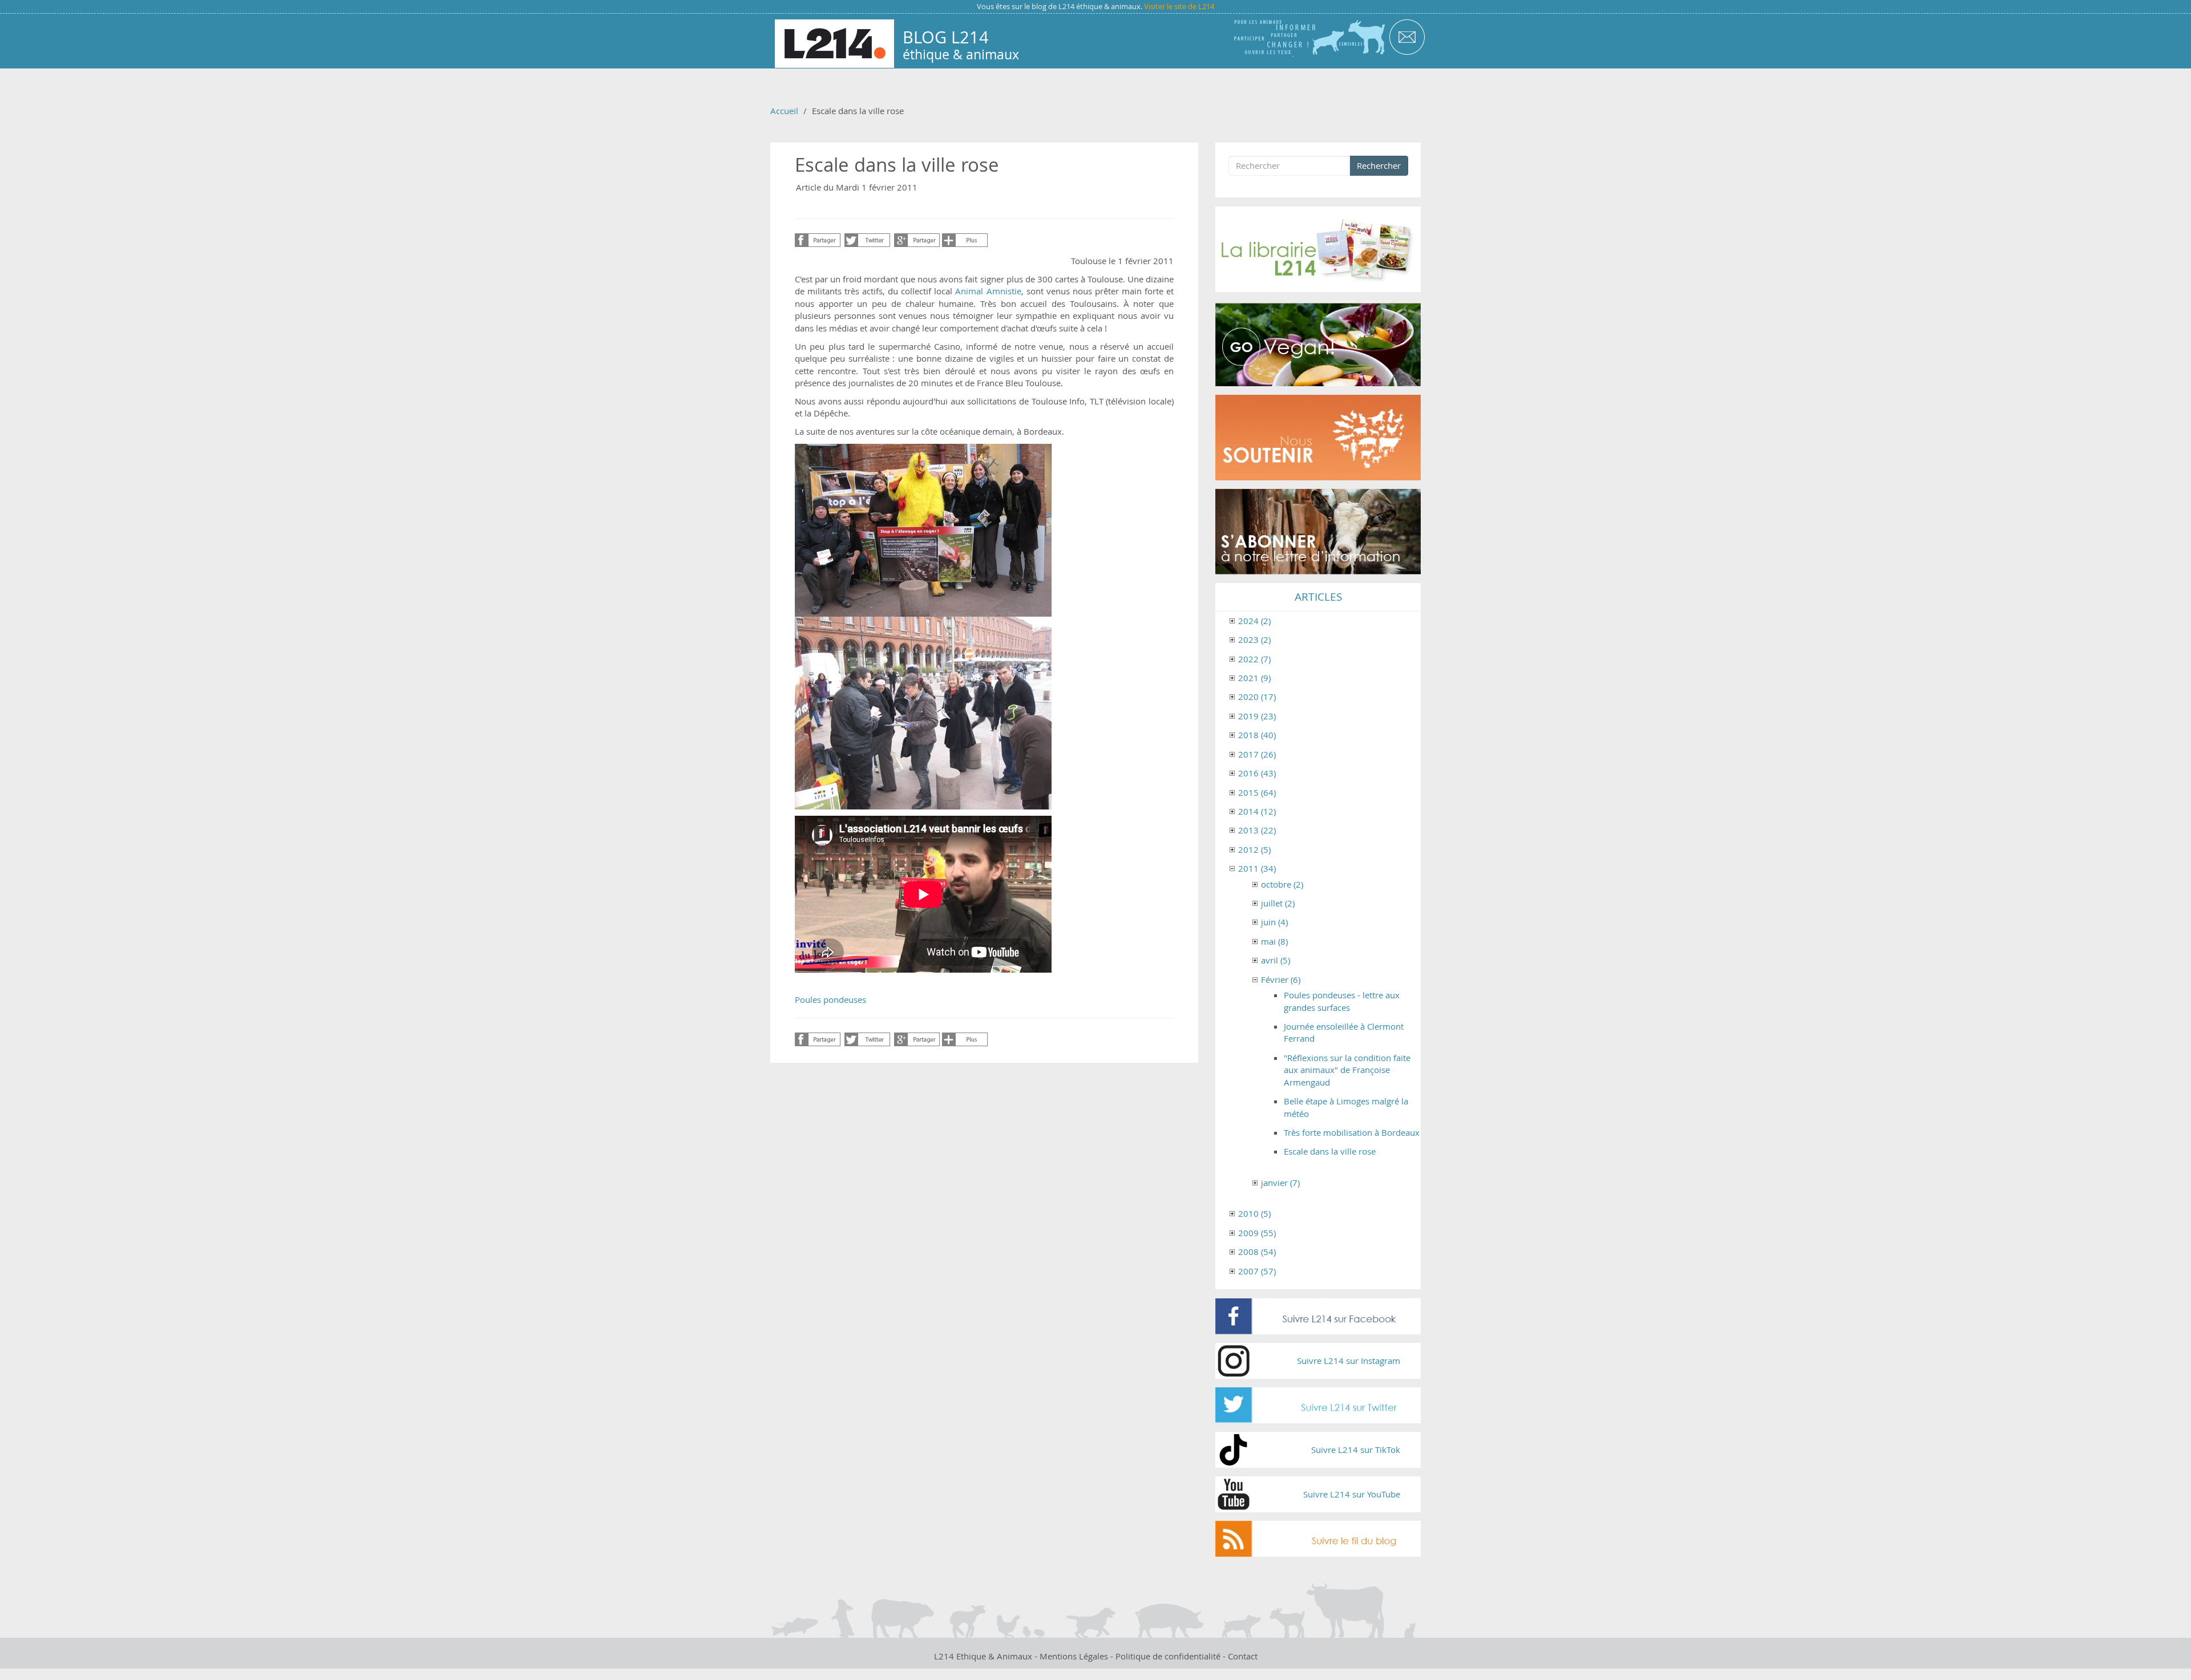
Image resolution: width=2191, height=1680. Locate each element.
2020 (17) (1257, 697)
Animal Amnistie (988, 291)
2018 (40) (1257, 735)
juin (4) (1274, 922)
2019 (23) (1257, 716)
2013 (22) (1257, 830)
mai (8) (1274, 941)
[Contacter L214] (1407, 36)
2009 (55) (1257, 1233)
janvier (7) (1280, 1183)
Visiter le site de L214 (1179, 6)
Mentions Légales (1074, 1656)
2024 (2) (1254, 621)
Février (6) (1281, 979)
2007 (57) (1257, 1271)
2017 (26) (1257, 754)
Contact (1243, 1656)
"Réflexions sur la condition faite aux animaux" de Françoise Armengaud (1347, 1070)
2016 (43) (1257, 773)
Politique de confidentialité (1168, 1656)
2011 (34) (1257, 868)
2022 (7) (1254, 659)
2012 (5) (1254, 849)
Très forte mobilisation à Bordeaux (1352, 1132)
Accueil (784, 111)
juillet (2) (1278, 903)
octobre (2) (1282, 884)
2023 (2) (1254, 639)
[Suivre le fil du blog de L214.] (1318, 1539)
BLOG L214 (946, 37)
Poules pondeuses (830, 999)
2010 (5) (1254, 1213)
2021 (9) (1254, 678)
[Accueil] (834, 44)
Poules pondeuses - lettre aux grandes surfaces (1342, 1001)
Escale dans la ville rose (1330, 1151)
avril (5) (1276, 960)
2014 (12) (1257, 811)
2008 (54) (1257, 1252)
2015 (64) (1257, 792)
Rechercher (1379, 165)
